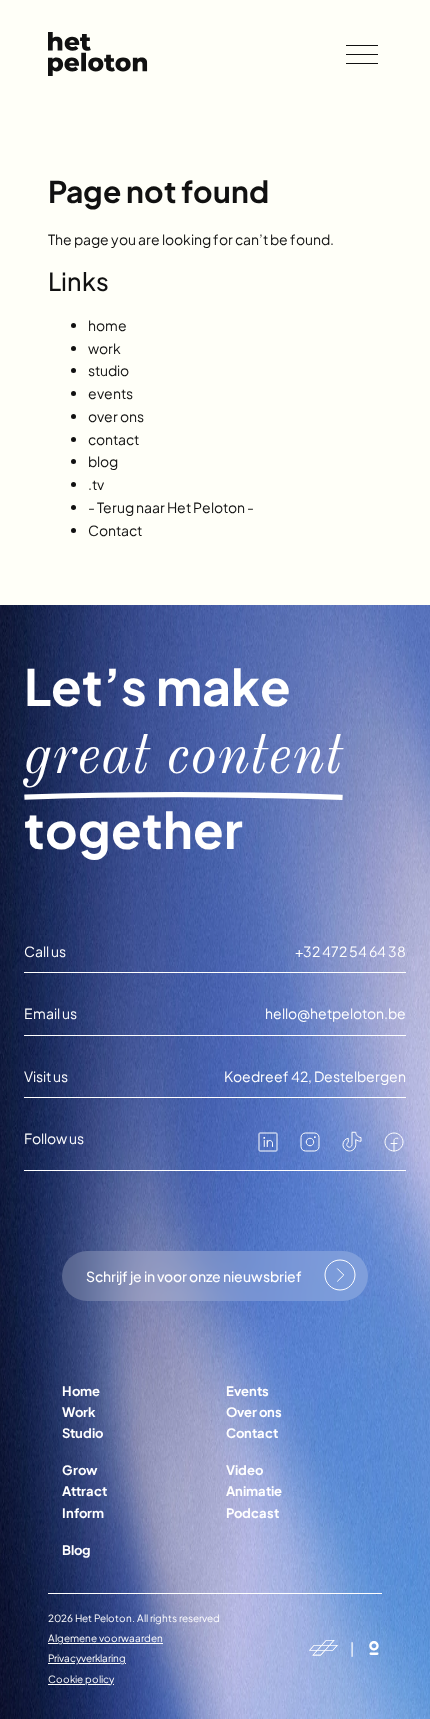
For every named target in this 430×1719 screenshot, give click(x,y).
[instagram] (310, 1148)
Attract (84, 1491)
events (110, 393)
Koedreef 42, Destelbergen (315, 1076)
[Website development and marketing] (374, 1648)
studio (108, 370)
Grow (79, 1470)
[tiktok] (352, 1148)
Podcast (252, 1513)
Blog (76, 1550)
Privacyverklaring (87, 1658)
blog (103, 461)
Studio (82, 1433)
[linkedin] (268, 1148)
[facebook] (394, 1148)
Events (247, 1391)
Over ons (254, 1412)
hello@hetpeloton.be (335, 1013)
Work (79, 1412)
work (104, 348)
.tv (96, 484)
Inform (83, 1513)
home (107, 325)
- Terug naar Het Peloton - (171, 507)
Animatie (254, 1491)
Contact (115, 530)
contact (113, 439)
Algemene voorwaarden (105, 1638)
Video (244, 1470)
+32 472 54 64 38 (350, 951)
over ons (116, 416)
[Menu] (362, 54)
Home (81, 1391)
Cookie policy (81, 1679)
